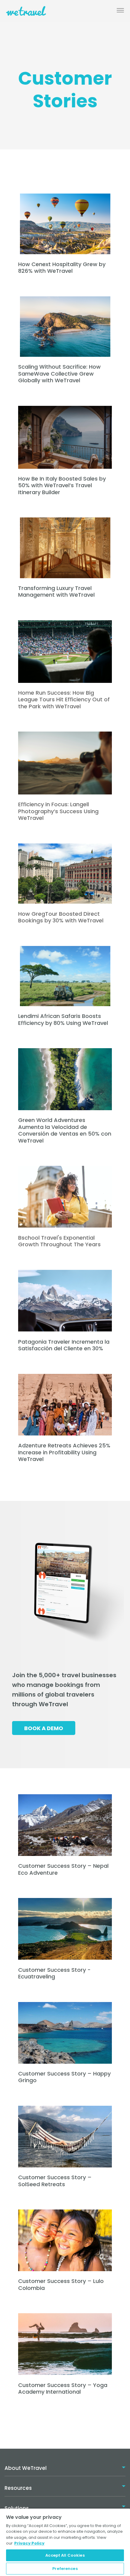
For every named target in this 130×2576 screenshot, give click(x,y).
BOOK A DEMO (44, 1728)
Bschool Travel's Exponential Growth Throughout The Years (59, 1241)
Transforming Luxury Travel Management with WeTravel (56, 592)
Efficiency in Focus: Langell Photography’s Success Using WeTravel (58, 811)
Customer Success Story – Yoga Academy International (63, 2389)
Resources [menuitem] (18, 2488)
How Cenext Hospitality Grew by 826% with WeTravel (62, 268)
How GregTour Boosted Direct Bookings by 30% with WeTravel (61, 917)
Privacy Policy (29, 2543)
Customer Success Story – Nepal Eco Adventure (63, 1869)
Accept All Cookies (65, 2555)
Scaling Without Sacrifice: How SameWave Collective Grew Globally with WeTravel (59, 373)
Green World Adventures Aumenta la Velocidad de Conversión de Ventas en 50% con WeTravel (65, 1130)
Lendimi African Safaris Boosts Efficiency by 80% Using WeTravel (63, 1019)
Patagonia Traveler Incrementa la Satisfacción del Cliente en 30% (64, 1345)
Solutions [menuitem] (17, 2508)
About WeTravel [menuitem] (26, 2468)
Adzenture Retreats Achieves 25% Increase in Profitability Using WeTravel (64, 1452)
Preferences (65, 2569)
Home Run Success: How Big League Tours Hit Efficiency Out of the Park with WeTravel (64, 699)
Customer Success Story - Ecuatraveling (54, 1973)
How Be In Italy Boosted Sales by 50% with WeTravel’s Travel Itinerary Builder (62, 485)
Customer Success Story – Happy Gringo (64, 2077)
